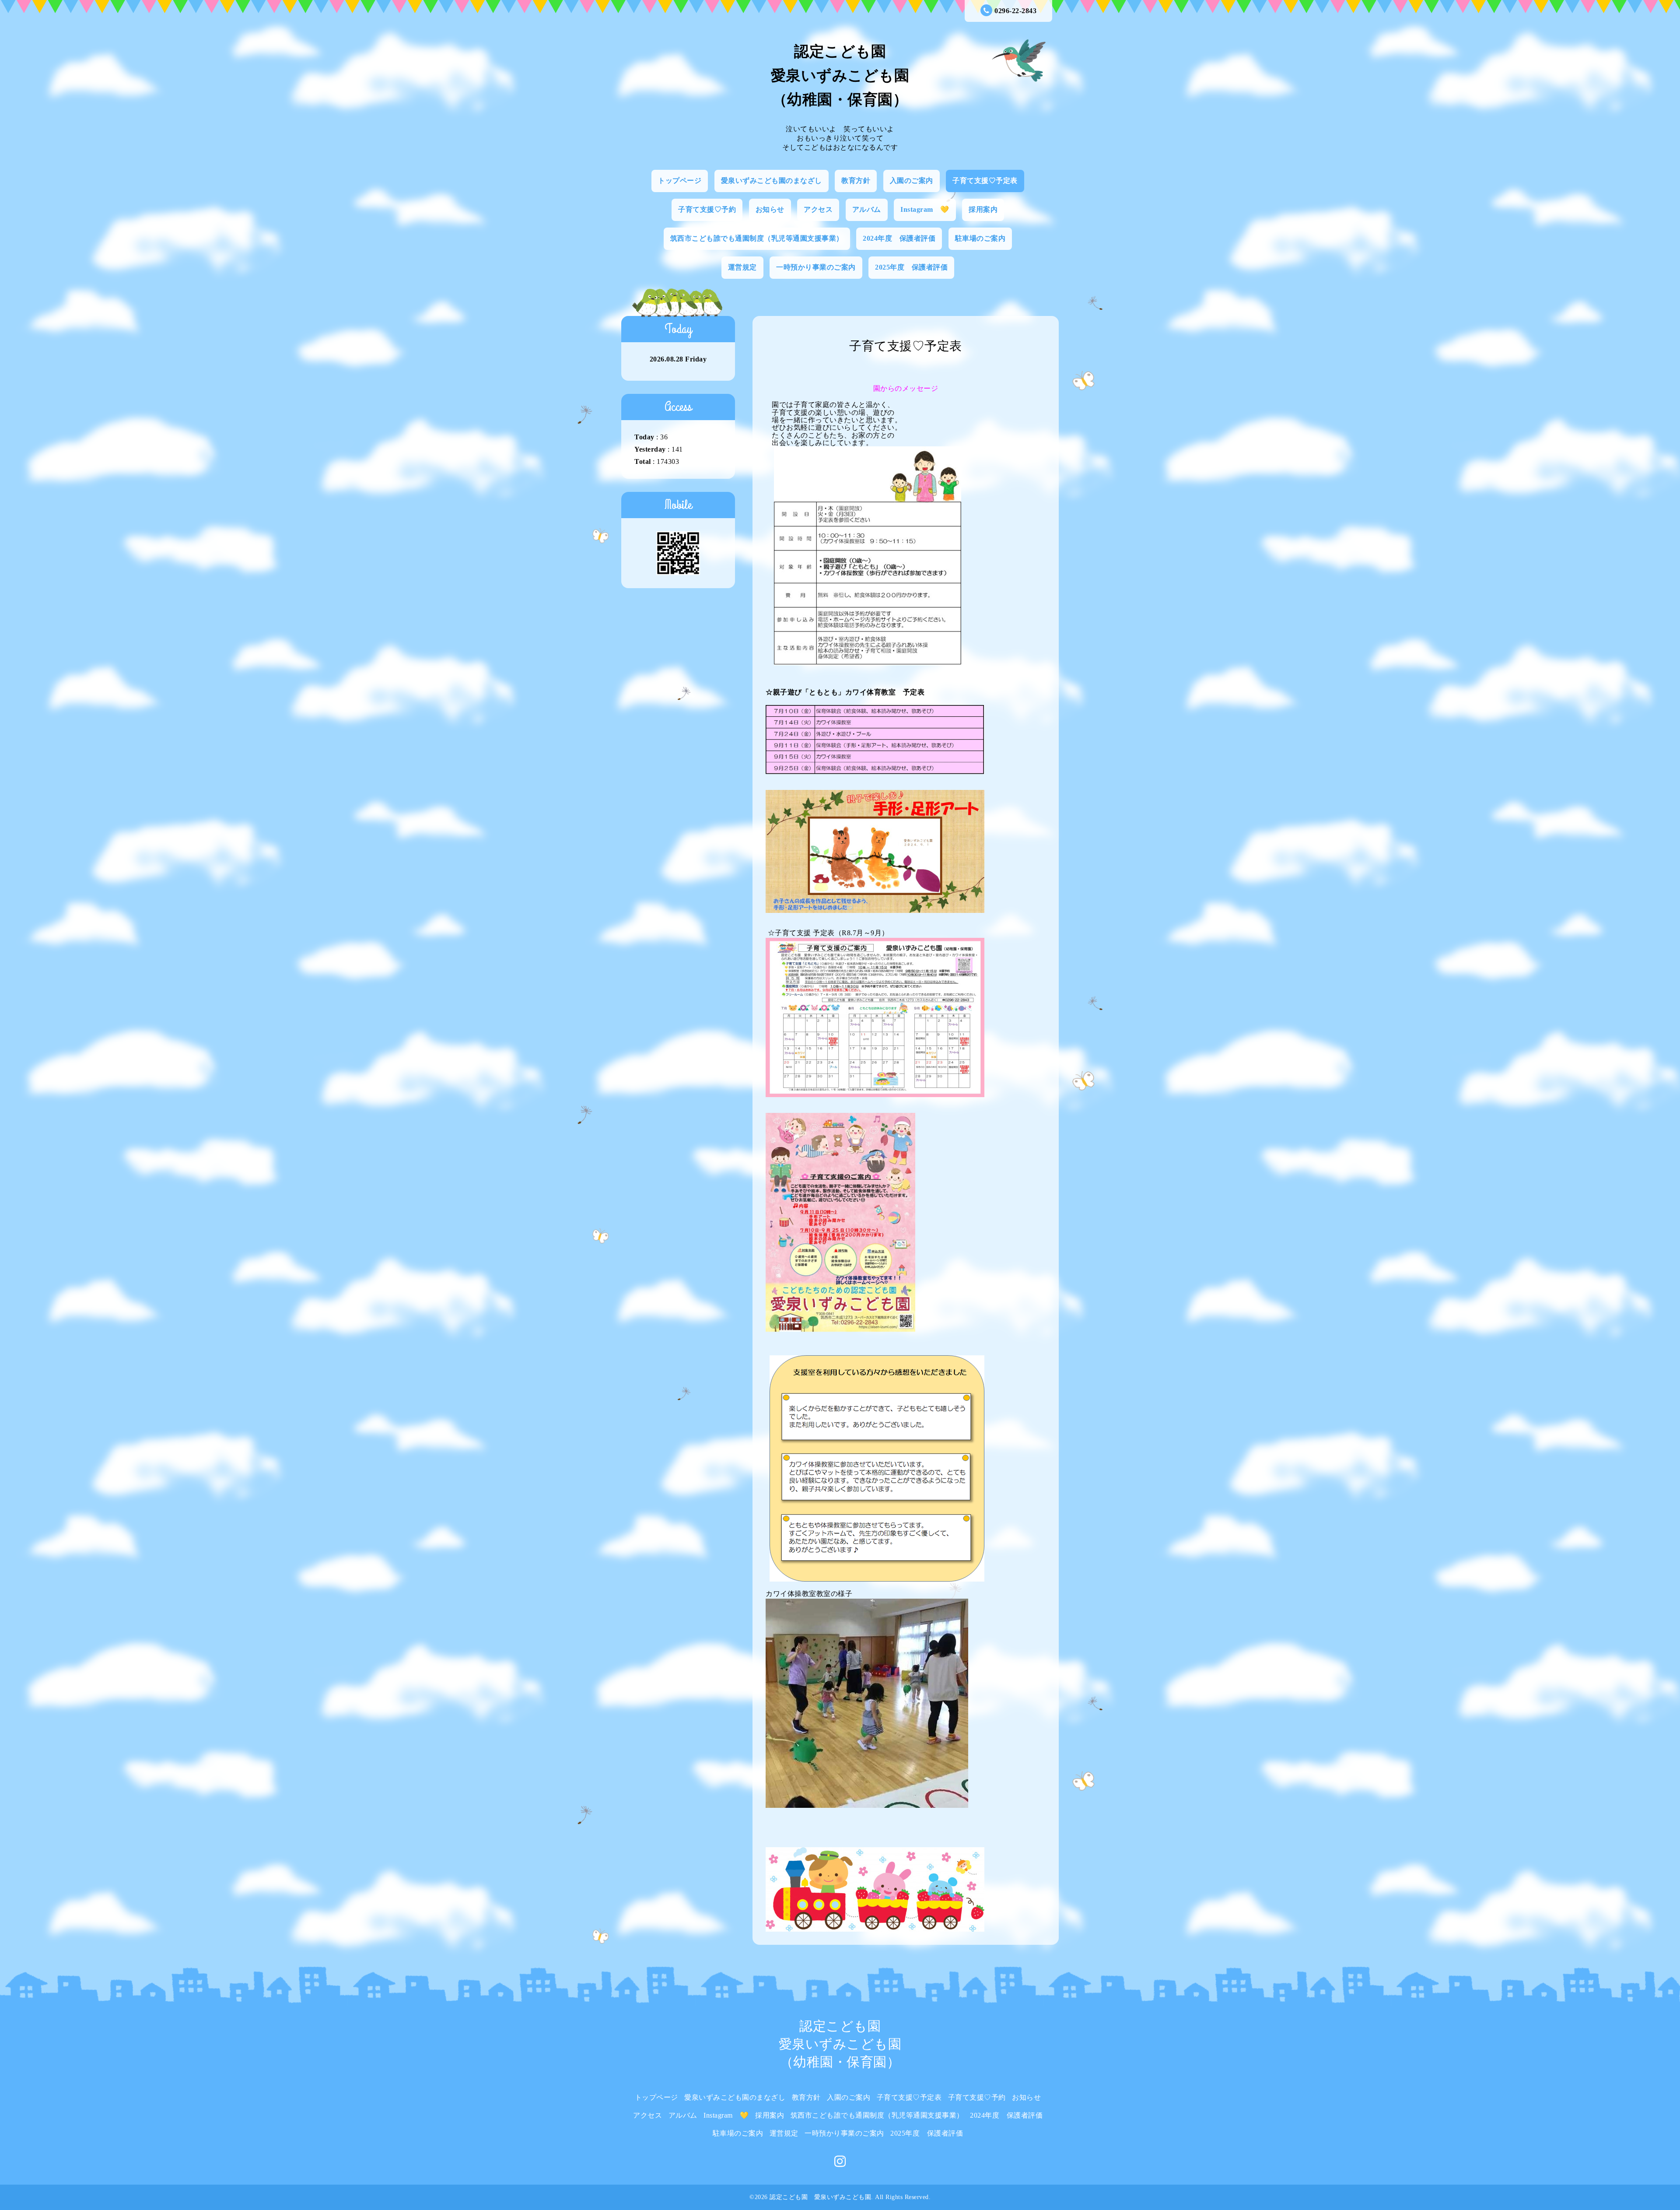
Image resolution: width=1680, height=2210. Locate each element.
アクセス (818, 209)
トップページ (680, 181)
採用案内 (983, 209)
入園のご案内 (912, 181)
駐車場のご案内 (980, 238)
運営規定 (742, 267)
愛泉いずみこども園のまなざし (772, 181)
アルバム (867, 209)
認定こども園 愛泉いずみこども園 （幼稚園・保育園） (840, 75)
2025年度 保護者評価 (911, 267)
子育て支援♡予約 (707, 209)
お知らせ (770, 209)
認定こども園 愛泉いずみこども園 (820, 2197)
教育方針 (856, 181)
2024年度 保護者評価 (899, 238)
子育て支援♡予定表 (985, 181)
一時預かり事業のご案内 (816, 267)
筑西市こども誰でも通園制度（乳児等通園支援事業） (757, 238)
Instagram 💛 (925, 209)
